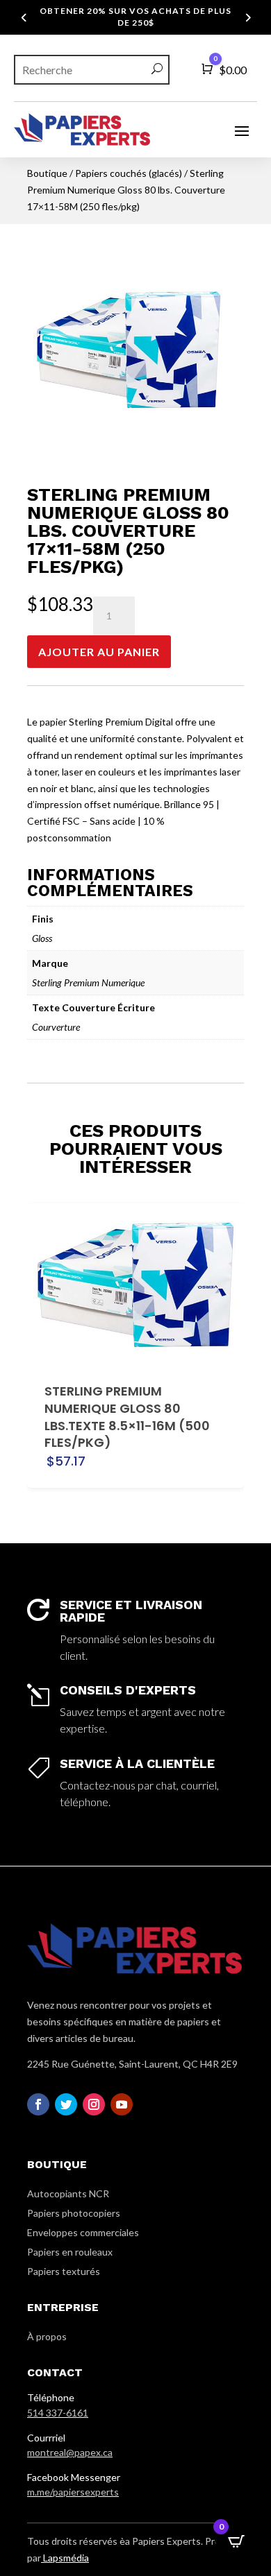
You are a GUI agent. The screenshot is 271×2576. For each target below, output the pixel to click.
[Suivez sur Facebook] (38, 2104)
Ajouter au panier (99, 652)
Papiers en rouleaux (70, 2252)
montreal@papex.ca (70, 2452)
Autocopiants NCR (68, 2193)
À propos (47, 2336)
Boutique (47, 173)
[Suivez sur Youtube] (122, 2104)
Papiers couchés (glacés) (129, 173)
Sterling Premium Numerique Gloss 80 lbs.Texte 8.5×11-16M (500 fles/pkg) (127, 1417)
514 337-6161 (58, 2413)
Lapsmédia (65, 2558)
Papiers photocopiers (74, 2213)
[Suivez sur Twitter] (66, 2104)
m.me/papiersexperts (73, 2492)
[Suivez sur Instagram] (94, 2104)
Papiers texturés (64, 2271)
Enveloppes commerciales (83, 2232)
